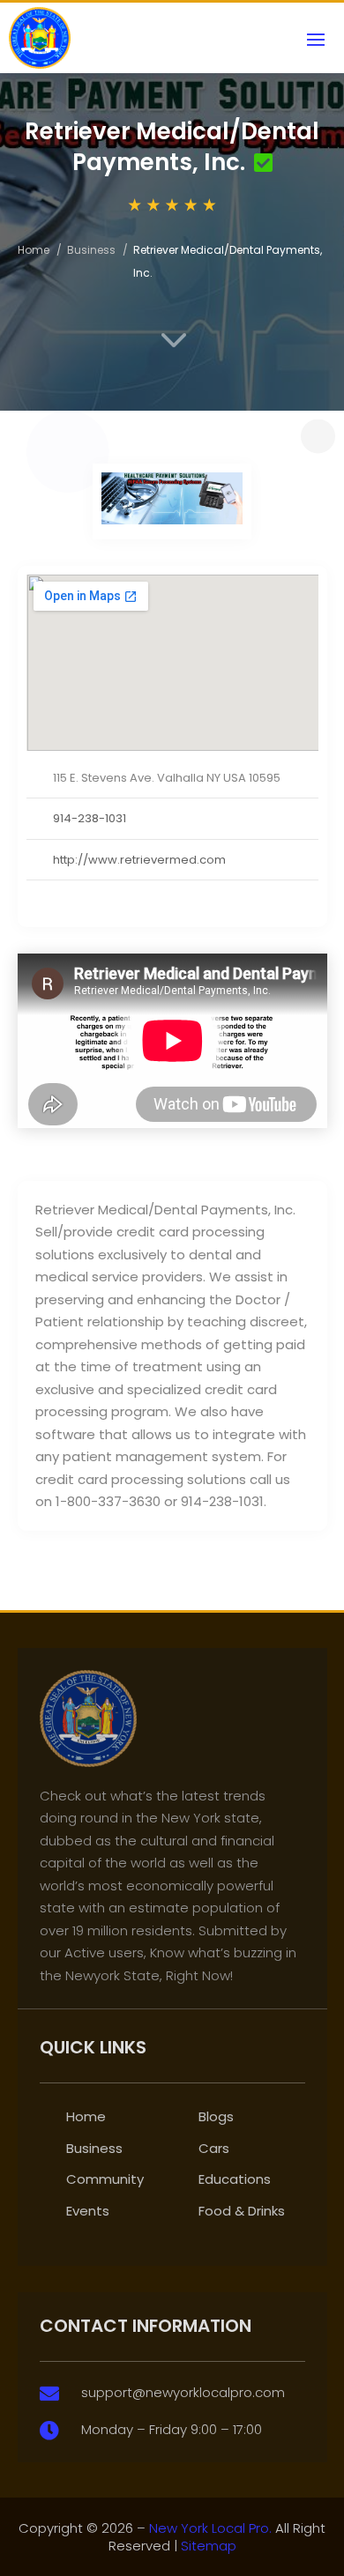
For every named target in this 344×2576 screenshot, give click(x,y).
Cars (214, 2148)
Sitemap (209, 2546)
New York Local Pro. (210, 2528)
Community (105, 2179)
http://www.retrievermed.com (139, 860)
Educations (235, 2179)
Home (34, 250)
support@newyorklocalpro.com (183, 2392)
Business (91, 250)
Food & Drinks (242, 2211)
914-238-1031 (90, 818)
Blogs (216, 2116)
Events (88, 2211)
